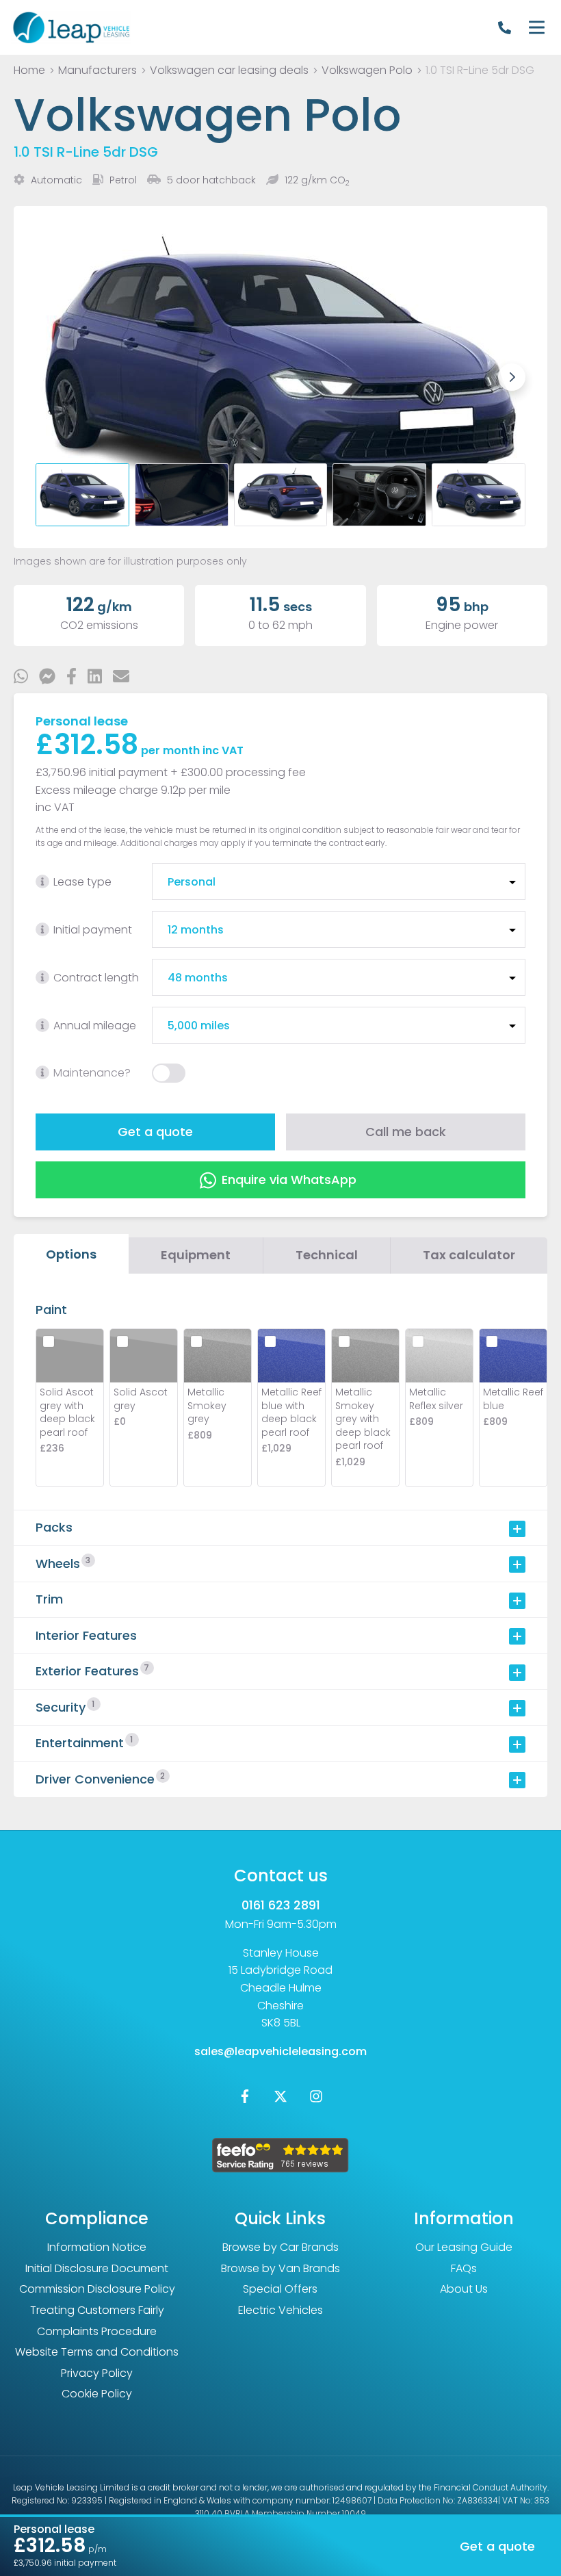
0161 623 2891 (281, 1905)
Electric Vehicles (280, 2310)
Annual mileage (95, 1026)
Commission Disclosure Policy (97, 2289)
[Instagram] (316, 2099)
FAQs (464, 2268)
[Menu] (536, 27)
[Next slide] (512, 377)
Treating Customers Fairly (97, 2310)
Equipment (196, 1255)
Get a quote (155, 1132)
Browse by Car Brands (280, 2247)
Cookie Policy (97, 2394)
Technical (327, 1255)
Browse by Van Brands (280, 2268)
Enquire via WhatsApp (289, 1180)
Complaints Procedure (97, 2331)
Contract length (96, 978)
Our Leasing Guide (464, 2247)
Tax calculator (469, 1255)
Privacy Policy (97, 2373)
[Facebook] (245, 2099)
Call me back (406, 1132)
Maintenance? (92, 1073)
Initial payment (93, 930)
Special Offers (280, 2289)
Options (71, 1254)
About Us (464, 2289)
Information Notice (97, 2247)
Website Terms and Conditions (97, 2352)
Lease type (82, 882)
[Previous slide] (49, 377)
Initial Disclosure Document (97, 2268)
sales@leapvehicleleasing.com (280, 2051)
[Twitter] (280, 2099)
